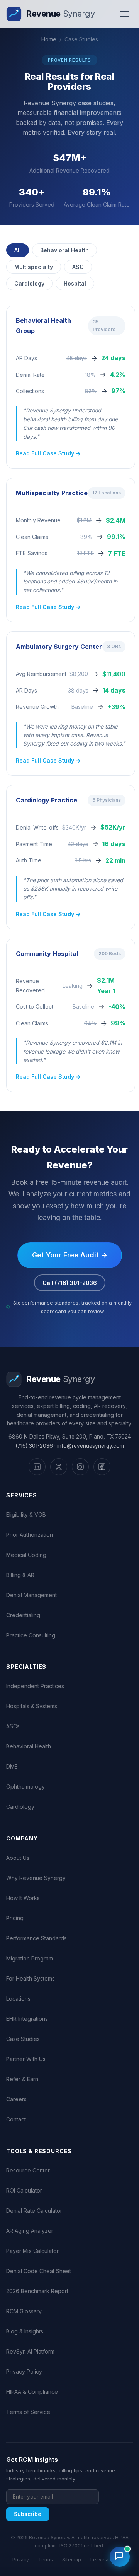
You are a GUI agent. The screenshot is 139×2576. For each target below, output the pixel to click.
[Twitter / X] (59, 1467)
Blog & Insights (25, 2331)
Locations (18, 1999)
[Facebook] (102, 1467)
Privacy (21, 2560)
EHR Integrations (27, 2019)
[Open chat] (120, 2557)
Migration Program (30, 1958)
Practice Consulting (31, 1635)
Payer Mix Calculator (32, 2251)
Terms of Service (28, 2412)
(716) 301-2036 (34, 1446)
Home (49, 39)
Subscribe (28, 2514)
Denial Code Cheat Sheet (39, 2271)
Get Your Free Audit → (70, 1255)
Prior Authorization (30, 1535)
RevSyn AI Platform (30, 2351)
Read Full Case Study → (48, 453)
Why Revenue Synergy (36, 1878)
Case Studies (23, 2039)
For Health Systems (31, 1978)
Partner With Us (26, 2059)
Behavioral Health (64, 250)
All (18, 250)
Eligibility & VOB (26, 1515)
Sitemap (72, 2560)
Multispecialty (34, 267)
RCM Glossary (24, 2311)
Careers (16, 2099)
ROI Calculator (24, 2190)
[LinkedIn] (37, 1467)
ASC (78, 267)
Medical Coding (26, 1555)
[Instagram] (80, 1467)
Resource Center (28, 2170)
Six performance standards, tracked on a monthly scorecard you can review (72, 1307)
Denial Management (31, 1595)
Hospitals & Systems (32, 1706)
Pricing (15, 1918)
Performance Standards (36, 1938)
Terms (46, 2560)
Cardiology (29, 283)
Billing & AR (20, 1575)
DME (12, 1766)
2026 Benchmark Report (37, 2291)
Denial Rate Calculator (34, 2211)
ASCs (13, 1726)
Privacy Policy (24, 2372)
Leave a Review (108, 2560)
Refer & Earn (22, 2079)
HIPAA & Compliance (32, 2392)
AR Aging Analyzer (30, 2231)
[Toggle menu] (124, 14)
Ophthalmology (25, 1787)
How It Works (23, 1898)
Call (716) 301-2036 (70, 1283)
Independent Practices (35, 1686)
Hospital (75, 283)
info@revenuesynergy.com (91, 1446)
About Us (18, 1858)
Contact (16, 2119)
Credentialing (23, 1615)
